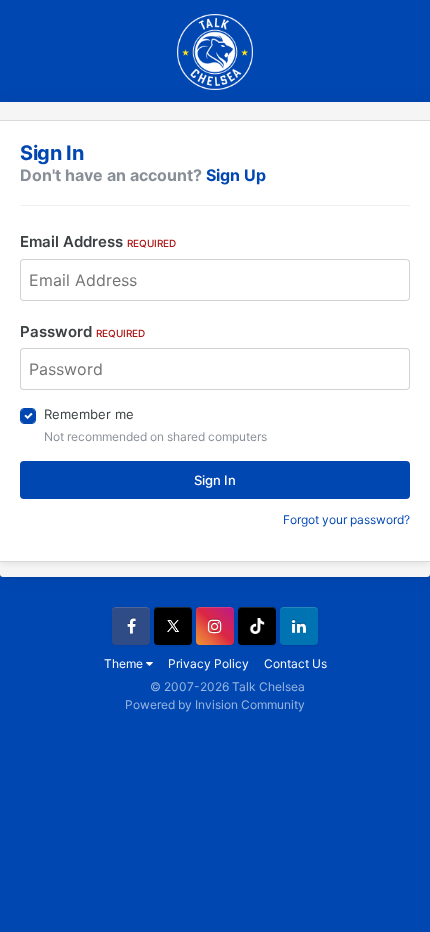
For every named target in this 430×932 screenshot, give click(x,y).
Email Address (98, 241)
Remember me (89, 414)
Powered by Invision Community (215, 704)
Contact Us (295, 663)
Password (82, 331)
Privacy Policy (208, 663)
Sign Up (236, 175)
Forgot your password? (346, 519)
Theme (125, 663)
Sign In (215, 480)
